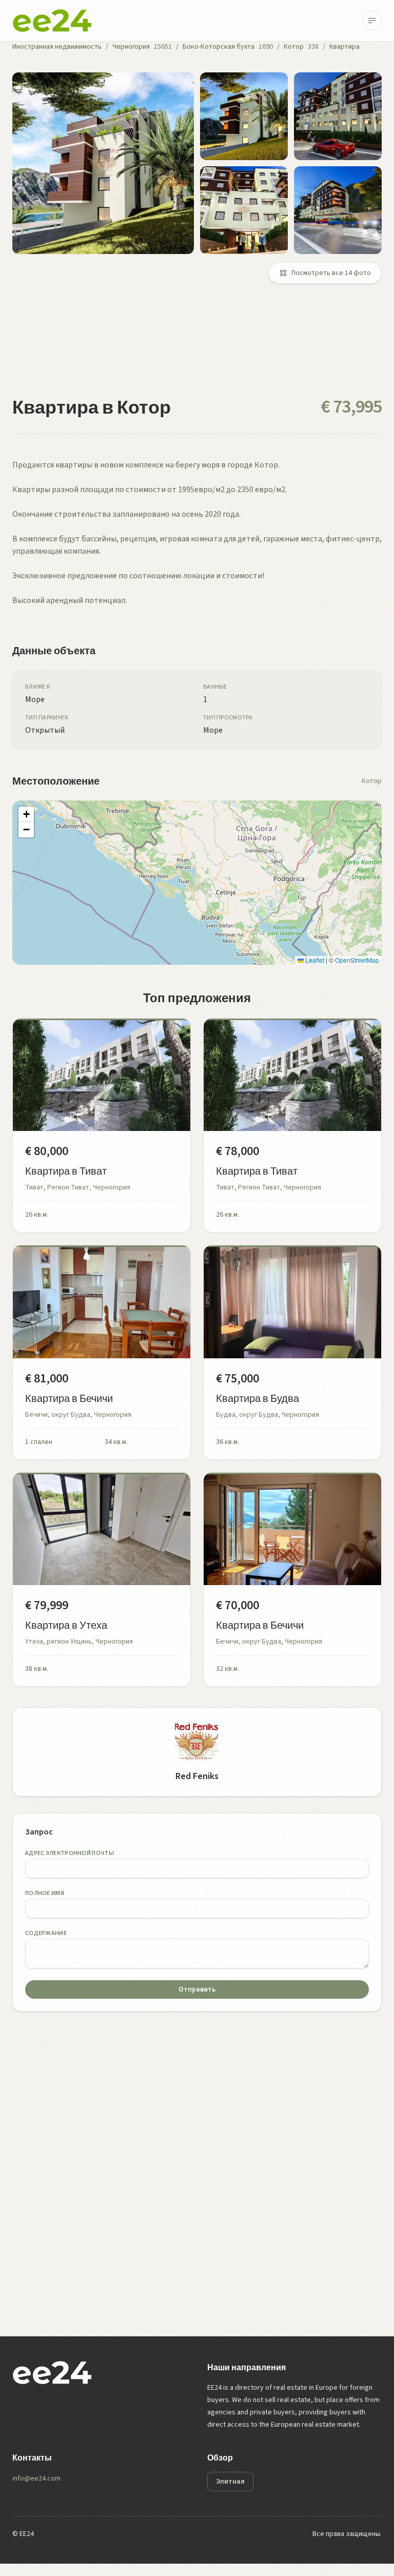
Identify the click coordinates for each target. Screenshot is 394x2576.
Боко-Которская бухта (219, 47)
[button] (26, 814)
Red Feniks (197, 1776)
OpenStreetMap (357, 960)
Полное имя (45, 1893)
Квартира (344, 47)
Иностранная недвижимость (57, 47)
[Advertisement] (197, 346)
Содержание (46, 1933)
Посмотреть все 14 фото (331, 273)
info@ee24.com (36, 2479)
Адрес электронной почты (70, 1853)
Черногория (131, 47)
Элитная (230, 2482)
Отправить (197, 1989)
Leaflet (314, 960)
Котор (294, 47)
